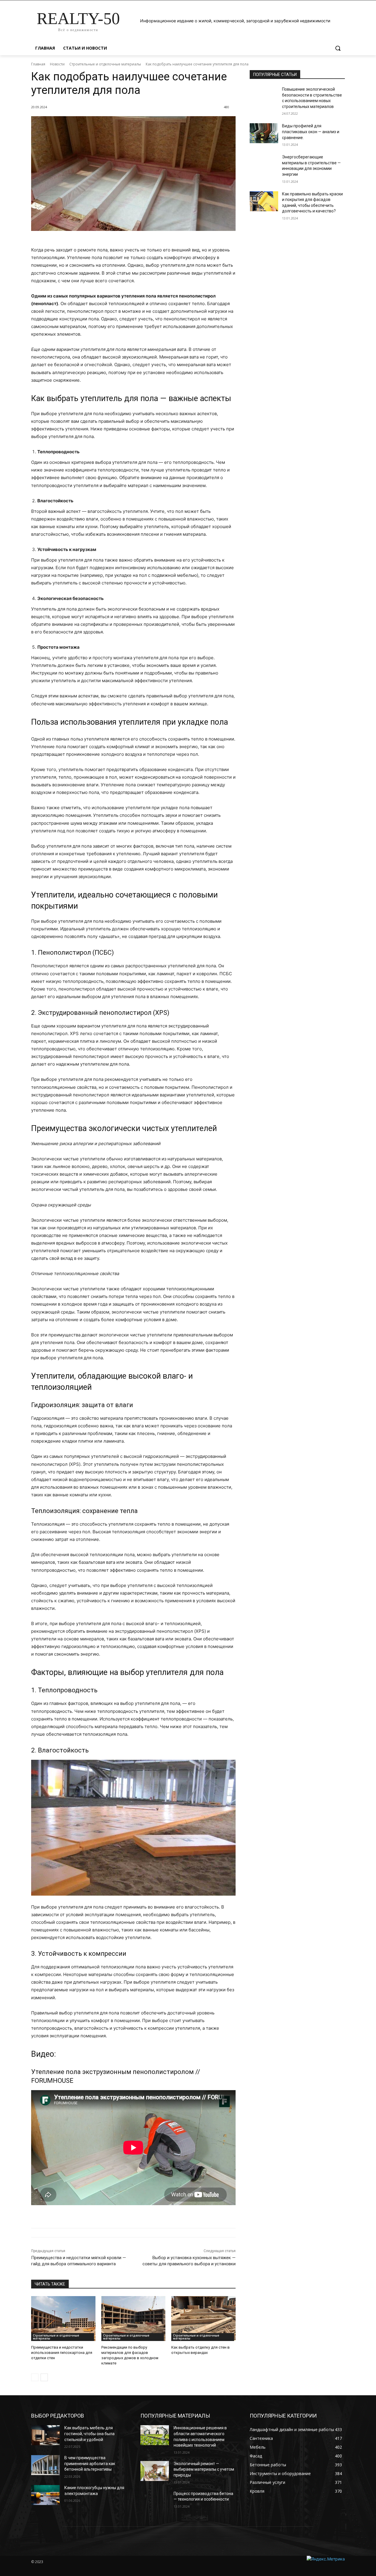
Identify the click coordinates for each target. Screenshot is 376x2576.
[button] (338, 48)
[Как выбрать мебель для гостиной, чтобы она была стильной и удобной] (45, 2435)
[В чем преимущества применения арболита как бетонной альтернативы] (45, 2465)
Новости (57, 64)
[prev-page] (35, 2377)
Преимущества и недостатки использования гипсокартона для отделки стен (62, 2353)
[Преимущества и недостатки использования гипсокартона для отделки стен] (63, 2319)
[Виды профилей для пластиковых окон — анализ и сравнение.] (264, 133)
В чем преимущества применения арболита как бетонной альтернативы (90, 2463)
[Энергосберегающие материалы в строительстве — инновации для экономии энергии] (264, 164)
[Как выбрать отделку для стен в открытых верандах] (203, 2319)
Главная (38, 64)
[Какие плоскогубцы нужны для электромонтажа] (45, 2495)
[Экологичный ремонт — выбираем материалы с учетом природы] (155, 2471)
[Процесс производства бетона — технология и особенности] (155, 2501)
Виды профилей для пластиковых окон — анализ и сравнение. (311, 132)
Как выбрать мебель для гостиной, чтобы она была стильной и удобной (89, 2434)
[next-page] (44, 2377)
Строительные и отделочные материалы (105, 64)
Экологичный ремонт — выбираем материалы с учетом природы (204, 2469)
